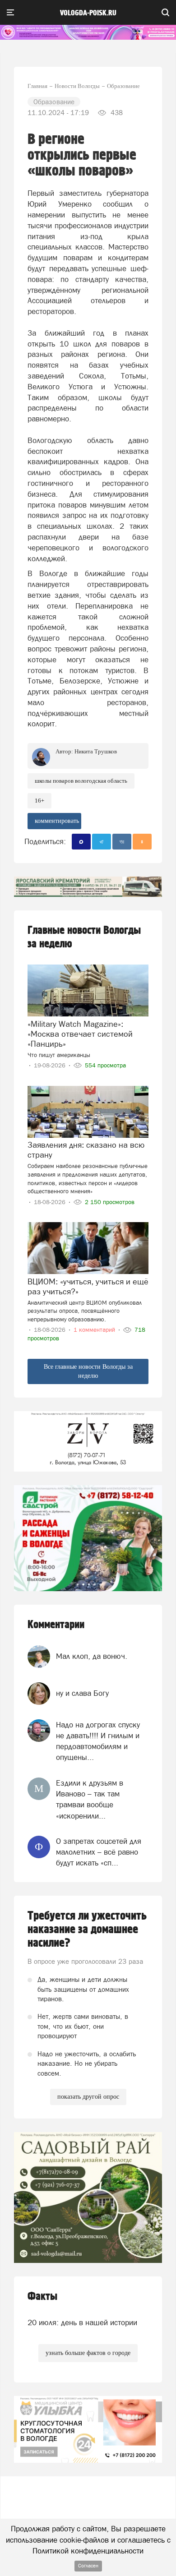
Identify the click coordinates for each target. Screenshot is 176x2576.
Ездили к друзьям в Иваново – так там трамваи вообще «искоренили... (90, 1799)
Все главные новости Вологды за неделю (88, 1371)
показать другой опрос (88, 2097)
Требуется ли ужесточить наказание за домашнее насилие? (87, 1930)
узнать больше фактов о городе (88, 2353)
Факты (42, 2297)
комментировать (57, 821)
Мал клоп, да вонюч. (92, 1656)
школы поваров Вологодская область (81, 781)
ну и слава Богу (82, 1693)
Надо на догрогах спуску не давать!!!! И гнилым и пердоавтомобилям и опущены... (98, 1741)
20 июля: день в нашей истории (82, 2322)
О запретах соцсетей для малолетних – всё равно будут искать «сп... (99, 1852)
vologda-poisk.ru (88, 13)
